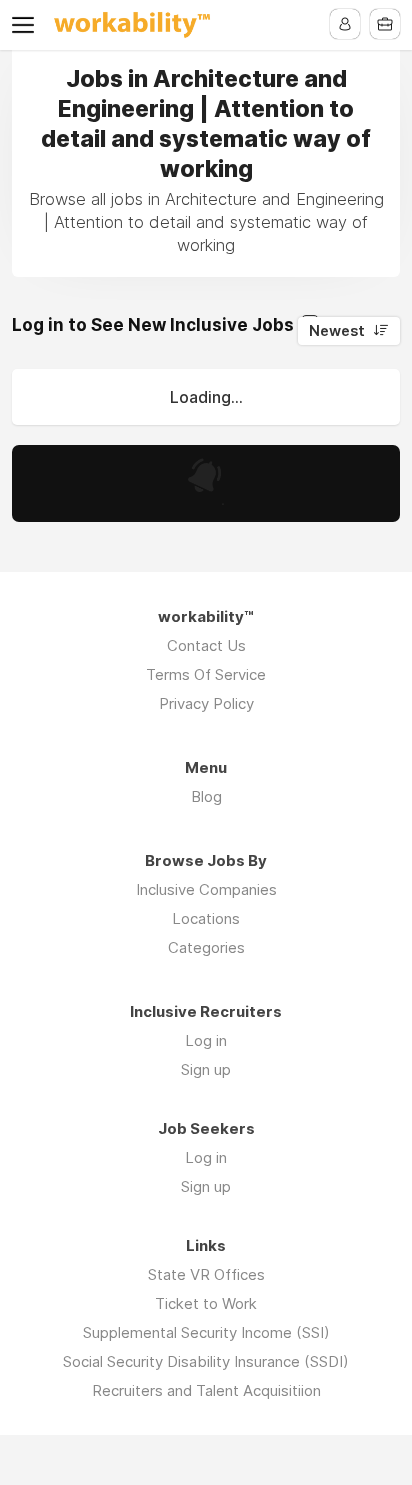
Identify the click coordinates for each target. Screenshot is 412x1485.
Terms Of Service (206, 674)
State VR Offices (206, 1274)
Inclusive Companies (206, 889)
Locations (206, 918)
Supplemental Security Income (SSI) (206, 1332)
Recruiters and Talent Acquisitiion (206, 1390)
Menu (27, 25)
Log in (206, 1040)
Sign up (206, 1069)
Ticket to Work (206, 1303)
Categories (206, 947)
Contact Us (206, 645)
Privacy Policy (206, 703)
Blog (206, 796)
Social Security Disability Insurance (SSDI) (206, 1361)
